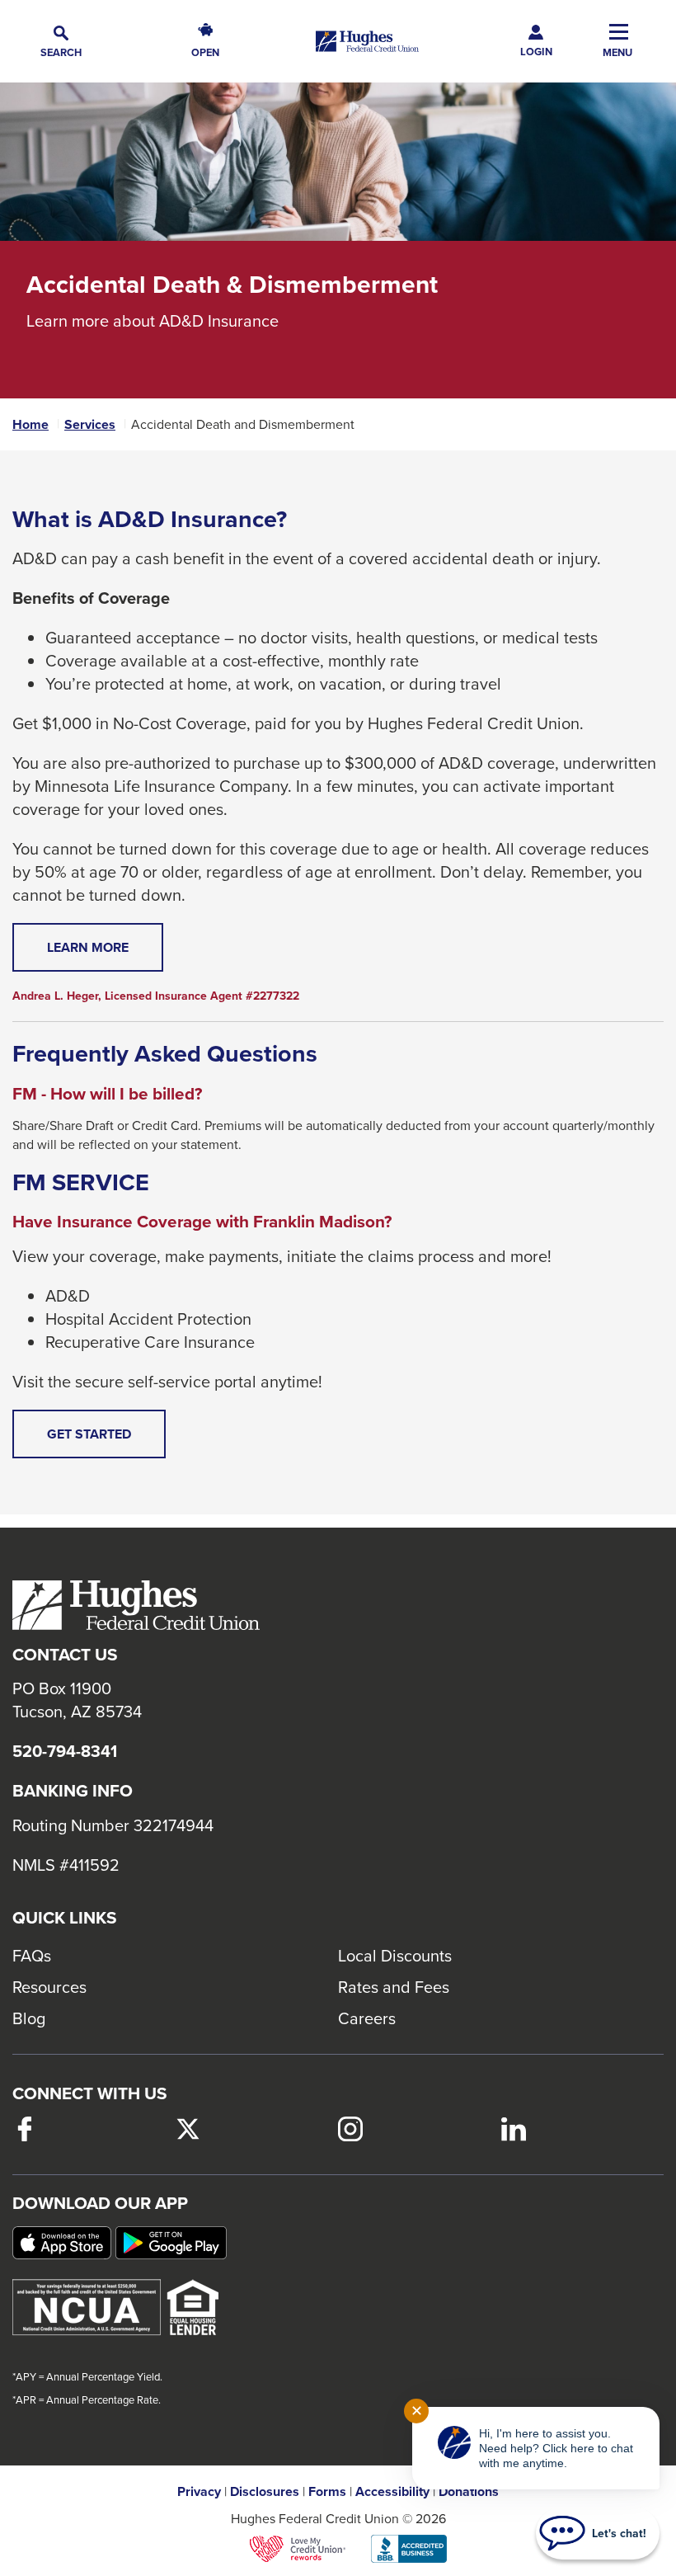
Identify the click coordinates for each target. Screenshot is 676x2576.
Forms (327, 2492)
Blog (29, 2018)
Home (31, 425)
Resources (49, 1987)
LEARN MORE (105, 954)
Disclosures (265, 2492)
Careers (367, 2018)
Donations (469, 2492)
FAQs (32, 1955)
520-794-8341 (65, 1751)
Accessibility (392, 2492)
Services (90, 425)
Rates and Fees (394, 1987)
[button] (61, 42)
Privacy (199, 2492)
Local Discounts (395, 1955)
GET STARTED (106, 1441)
